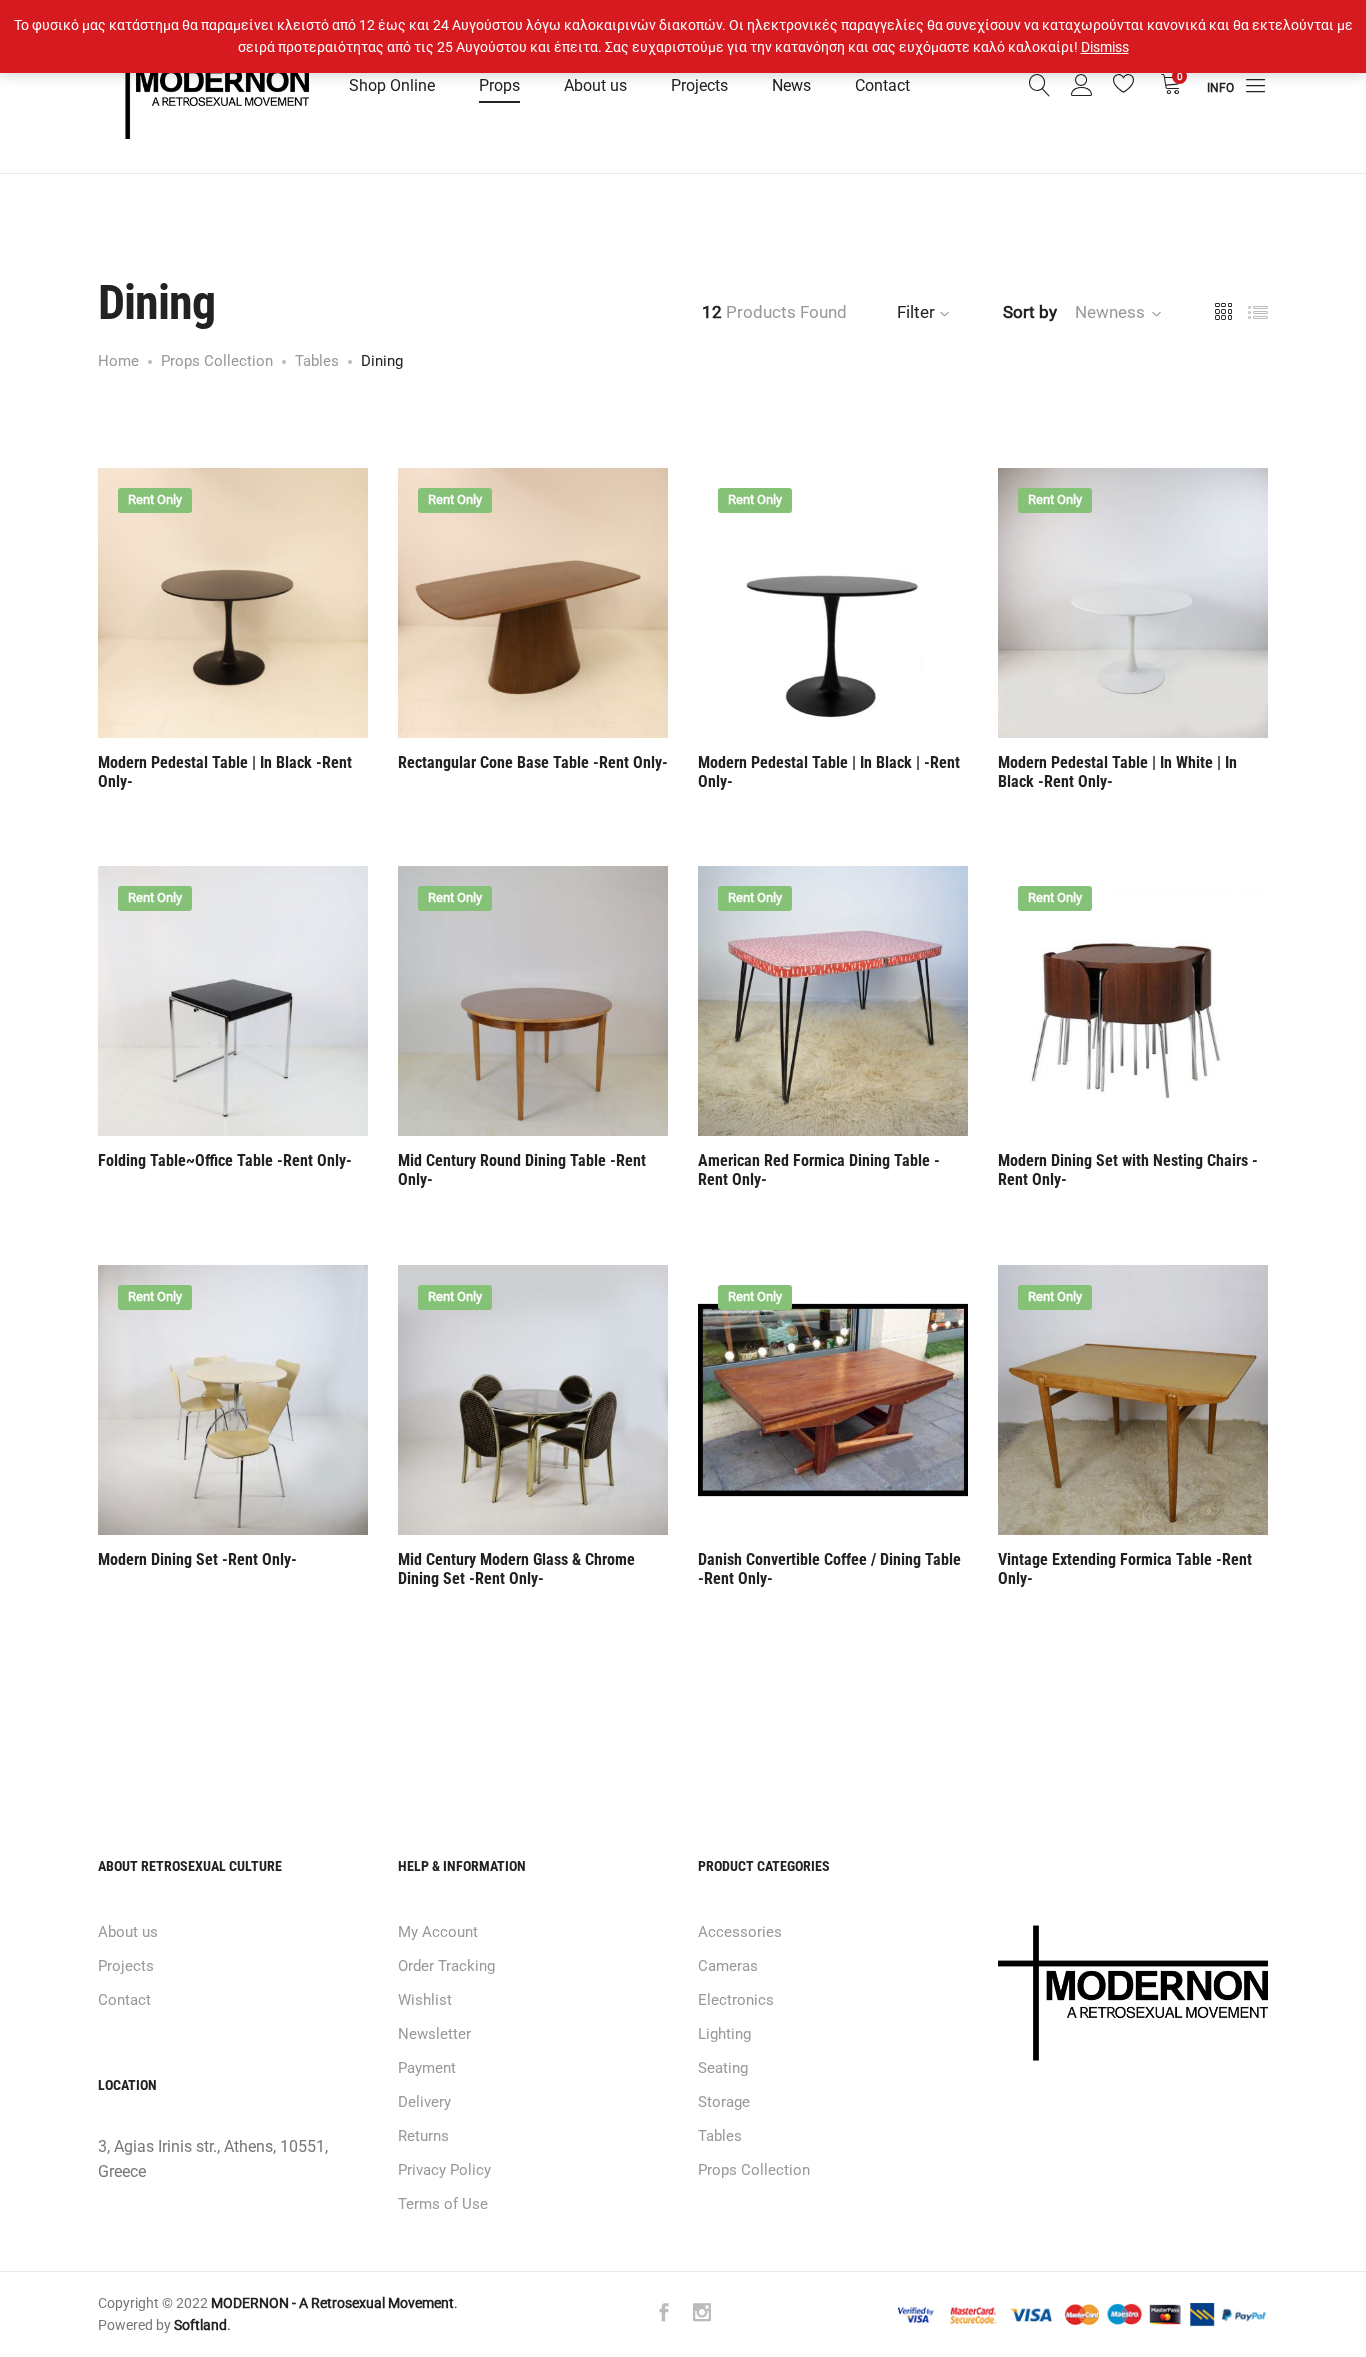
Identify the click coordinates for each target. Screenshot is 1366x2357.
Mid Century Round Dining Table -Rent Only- (522, 1170)
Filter (916, 312)
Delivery (424, 2102)
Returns (423, 2136)
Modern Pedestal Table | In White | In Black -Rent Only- (1117, 772)
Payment (427, 2068)
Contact (882, 85)
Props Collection (754, 2170)
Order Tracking (446, 1966)
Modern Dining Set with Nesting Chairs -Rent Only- (1128, 1170)
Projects (699, 85)
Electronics (736, 2000)
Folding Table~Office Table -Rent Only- (225, 1160)
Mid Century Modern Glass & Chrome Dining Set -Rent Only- (516, 1569)
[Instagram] (702, 2314)
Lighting (724, 2034)
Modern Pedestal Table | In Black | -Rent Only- (829, 772)
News (791, 85)
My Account (438, 1932)
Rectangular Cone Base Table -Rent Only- (533, 762)
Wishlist (425, 2000)
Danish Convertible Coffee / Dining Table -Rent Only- (829, 1569)
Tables (720, 2136)
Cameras (728, 1966)
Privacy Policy (444, 2170)
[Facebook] (664, 2314)
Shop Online (392, 85)
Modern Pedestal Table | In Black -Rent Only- (225, 772)
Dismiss (1105, 47)
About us (595, 85)
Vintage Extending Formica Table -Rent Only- (1125, 1569)
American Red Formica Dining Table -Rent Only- (819, 1170)
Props (499, 85)
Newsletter (434, 2034)
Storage (724, 2102)
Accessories (740, 1932)
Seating (723, 2068)
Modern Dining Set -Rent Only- (197, 1559)
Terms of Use (443, 2204)
